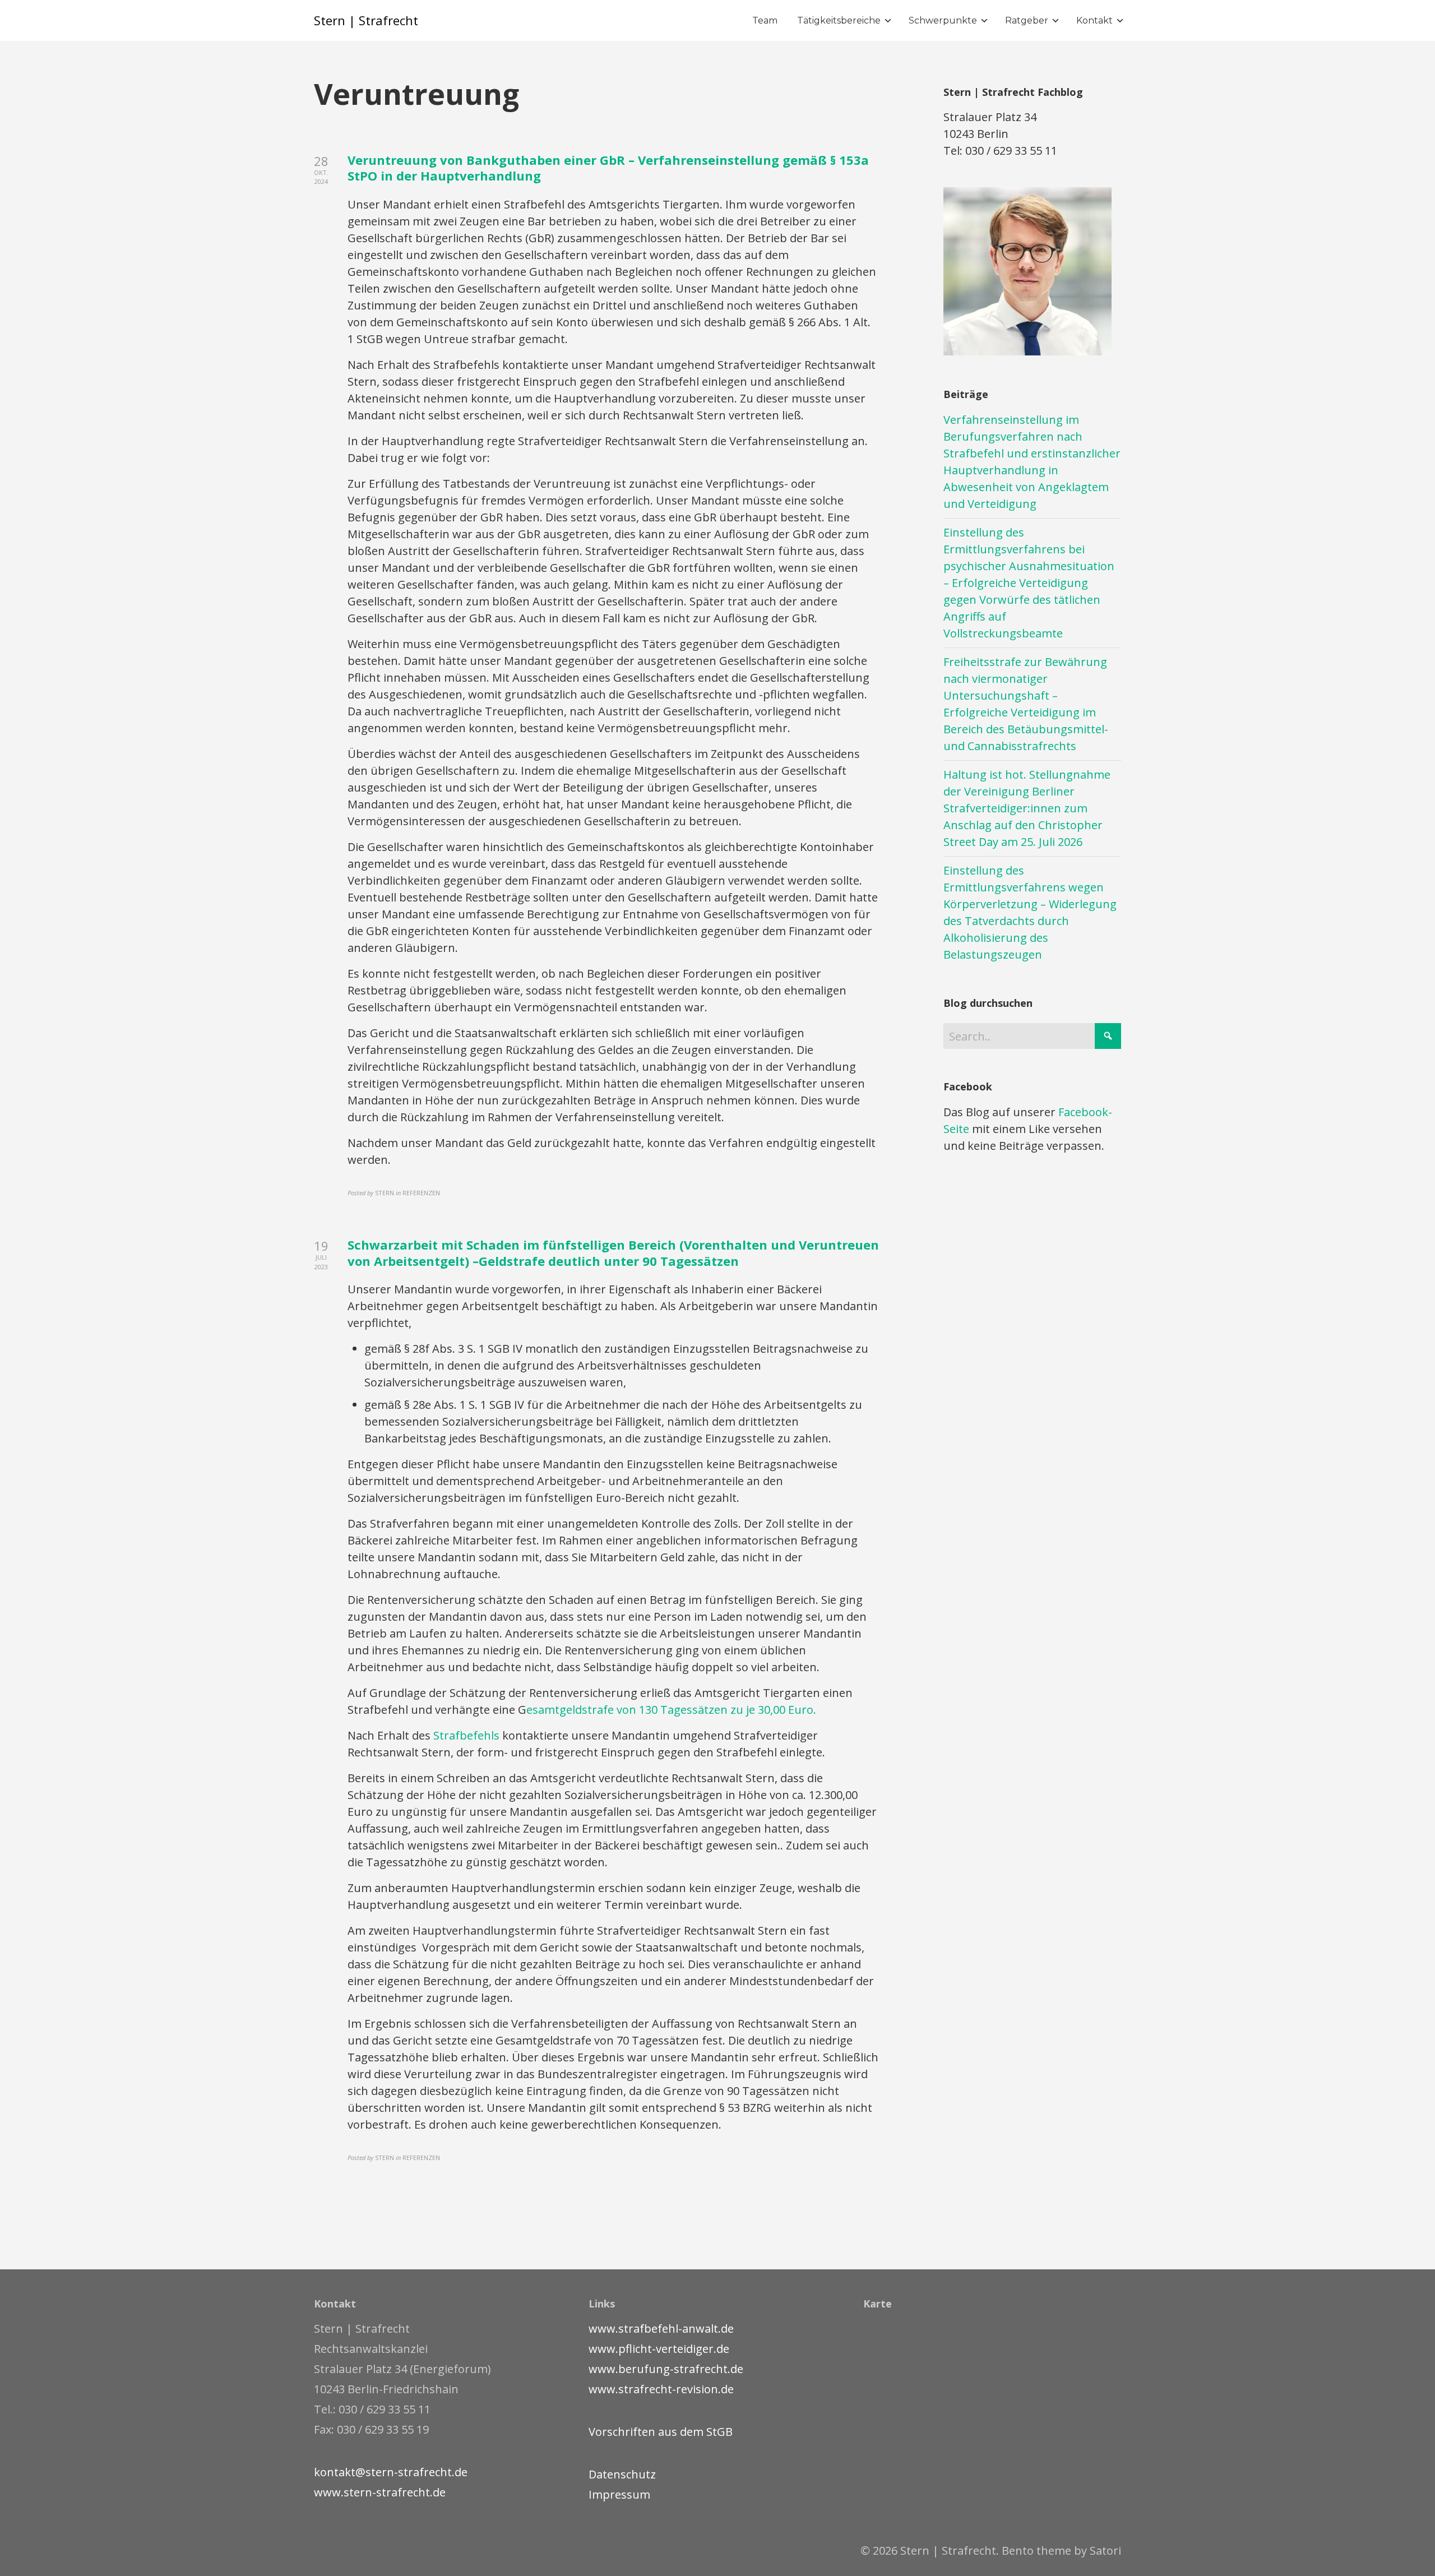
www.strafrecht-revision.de (661, 2389)
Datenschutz (622, 2474)
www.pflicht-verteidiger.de (659, 2349)
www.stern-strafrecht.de (380, 2492)
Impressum (619, 2494)
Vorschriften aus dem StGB (661, 2432)
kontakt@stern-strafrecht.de (391, 2472)
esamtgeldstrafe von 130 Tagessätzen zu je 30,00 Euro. (671, 1710)
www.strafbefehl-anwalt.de (661, 2328)
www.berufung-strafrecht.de (666, 2369)
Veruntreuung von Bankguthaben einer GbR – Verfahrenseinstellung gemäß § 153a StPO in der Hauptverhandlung (608, 168)
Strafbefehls (468, 1735)
